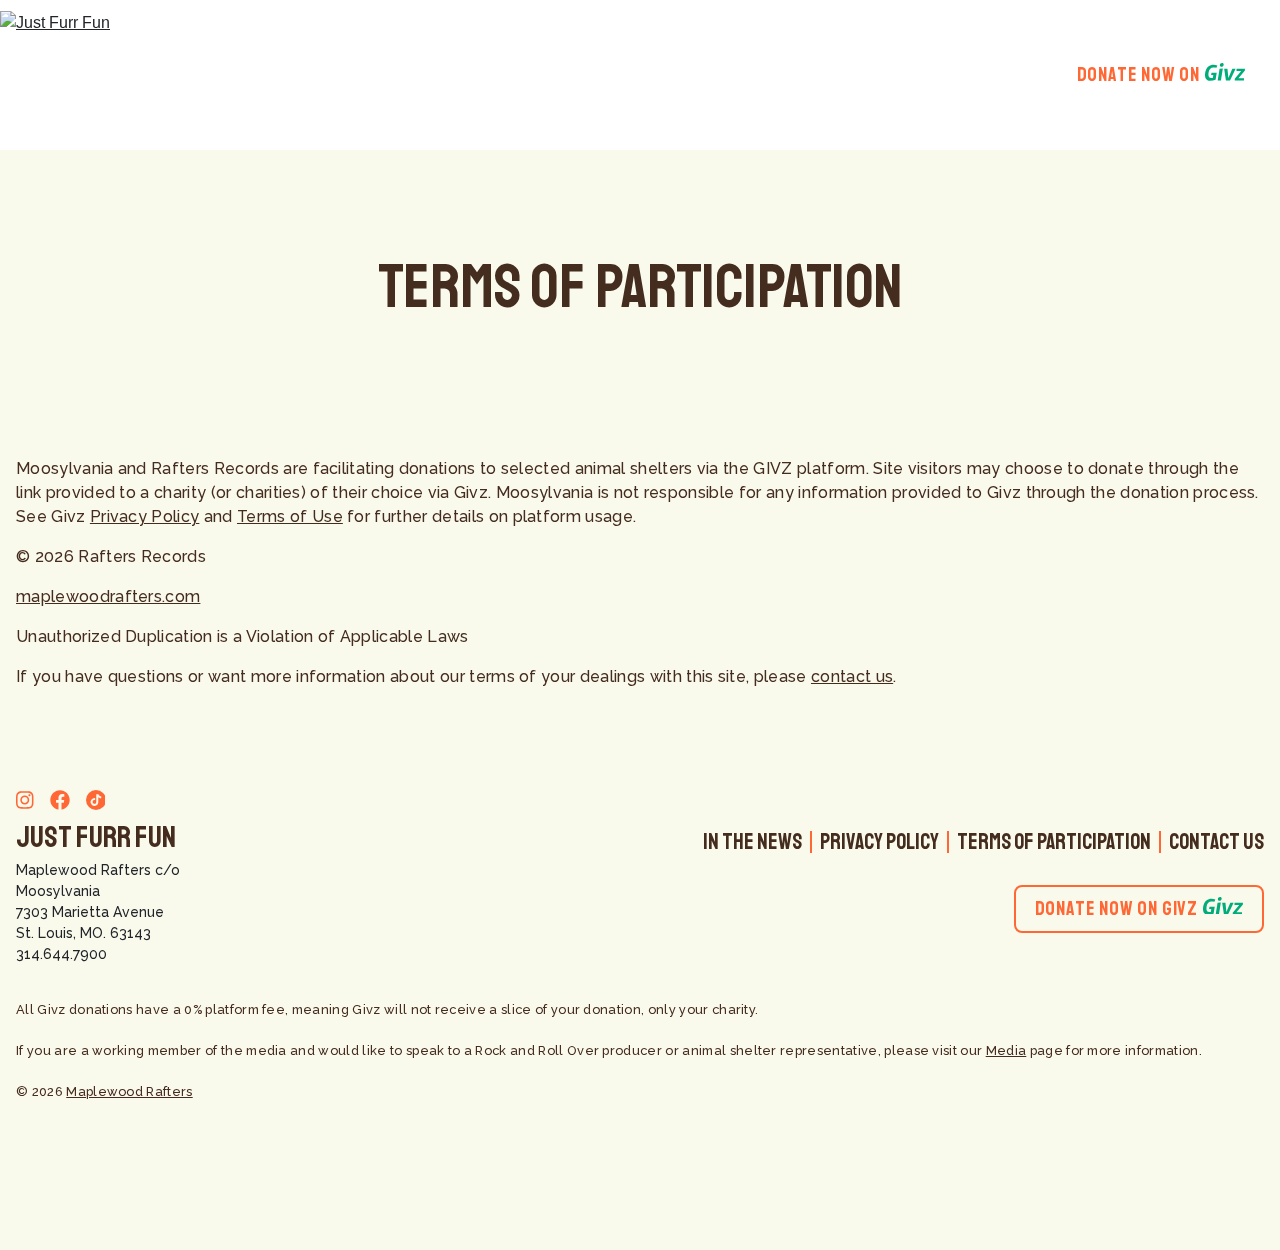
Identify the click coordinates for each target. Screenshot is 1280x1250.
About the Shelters (942, 74)
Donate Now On (1138, 74)
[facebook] (54, 802)
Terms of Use (290, 516)
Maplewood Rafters (83, 870)
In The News (752, 842)
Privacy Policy (144, 516)
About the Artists (752, 74)
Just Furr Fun (96, 837)
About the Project (563, 74)
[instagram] (25, 802)
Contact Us (1216, 842)
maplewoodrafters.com (108, 596)
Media (1006, 1050)
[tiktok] (90, 802)
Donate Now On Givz (1116, 908)
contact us (852, 676)
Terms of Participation (1054, 842)
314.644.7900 (61, 954)
